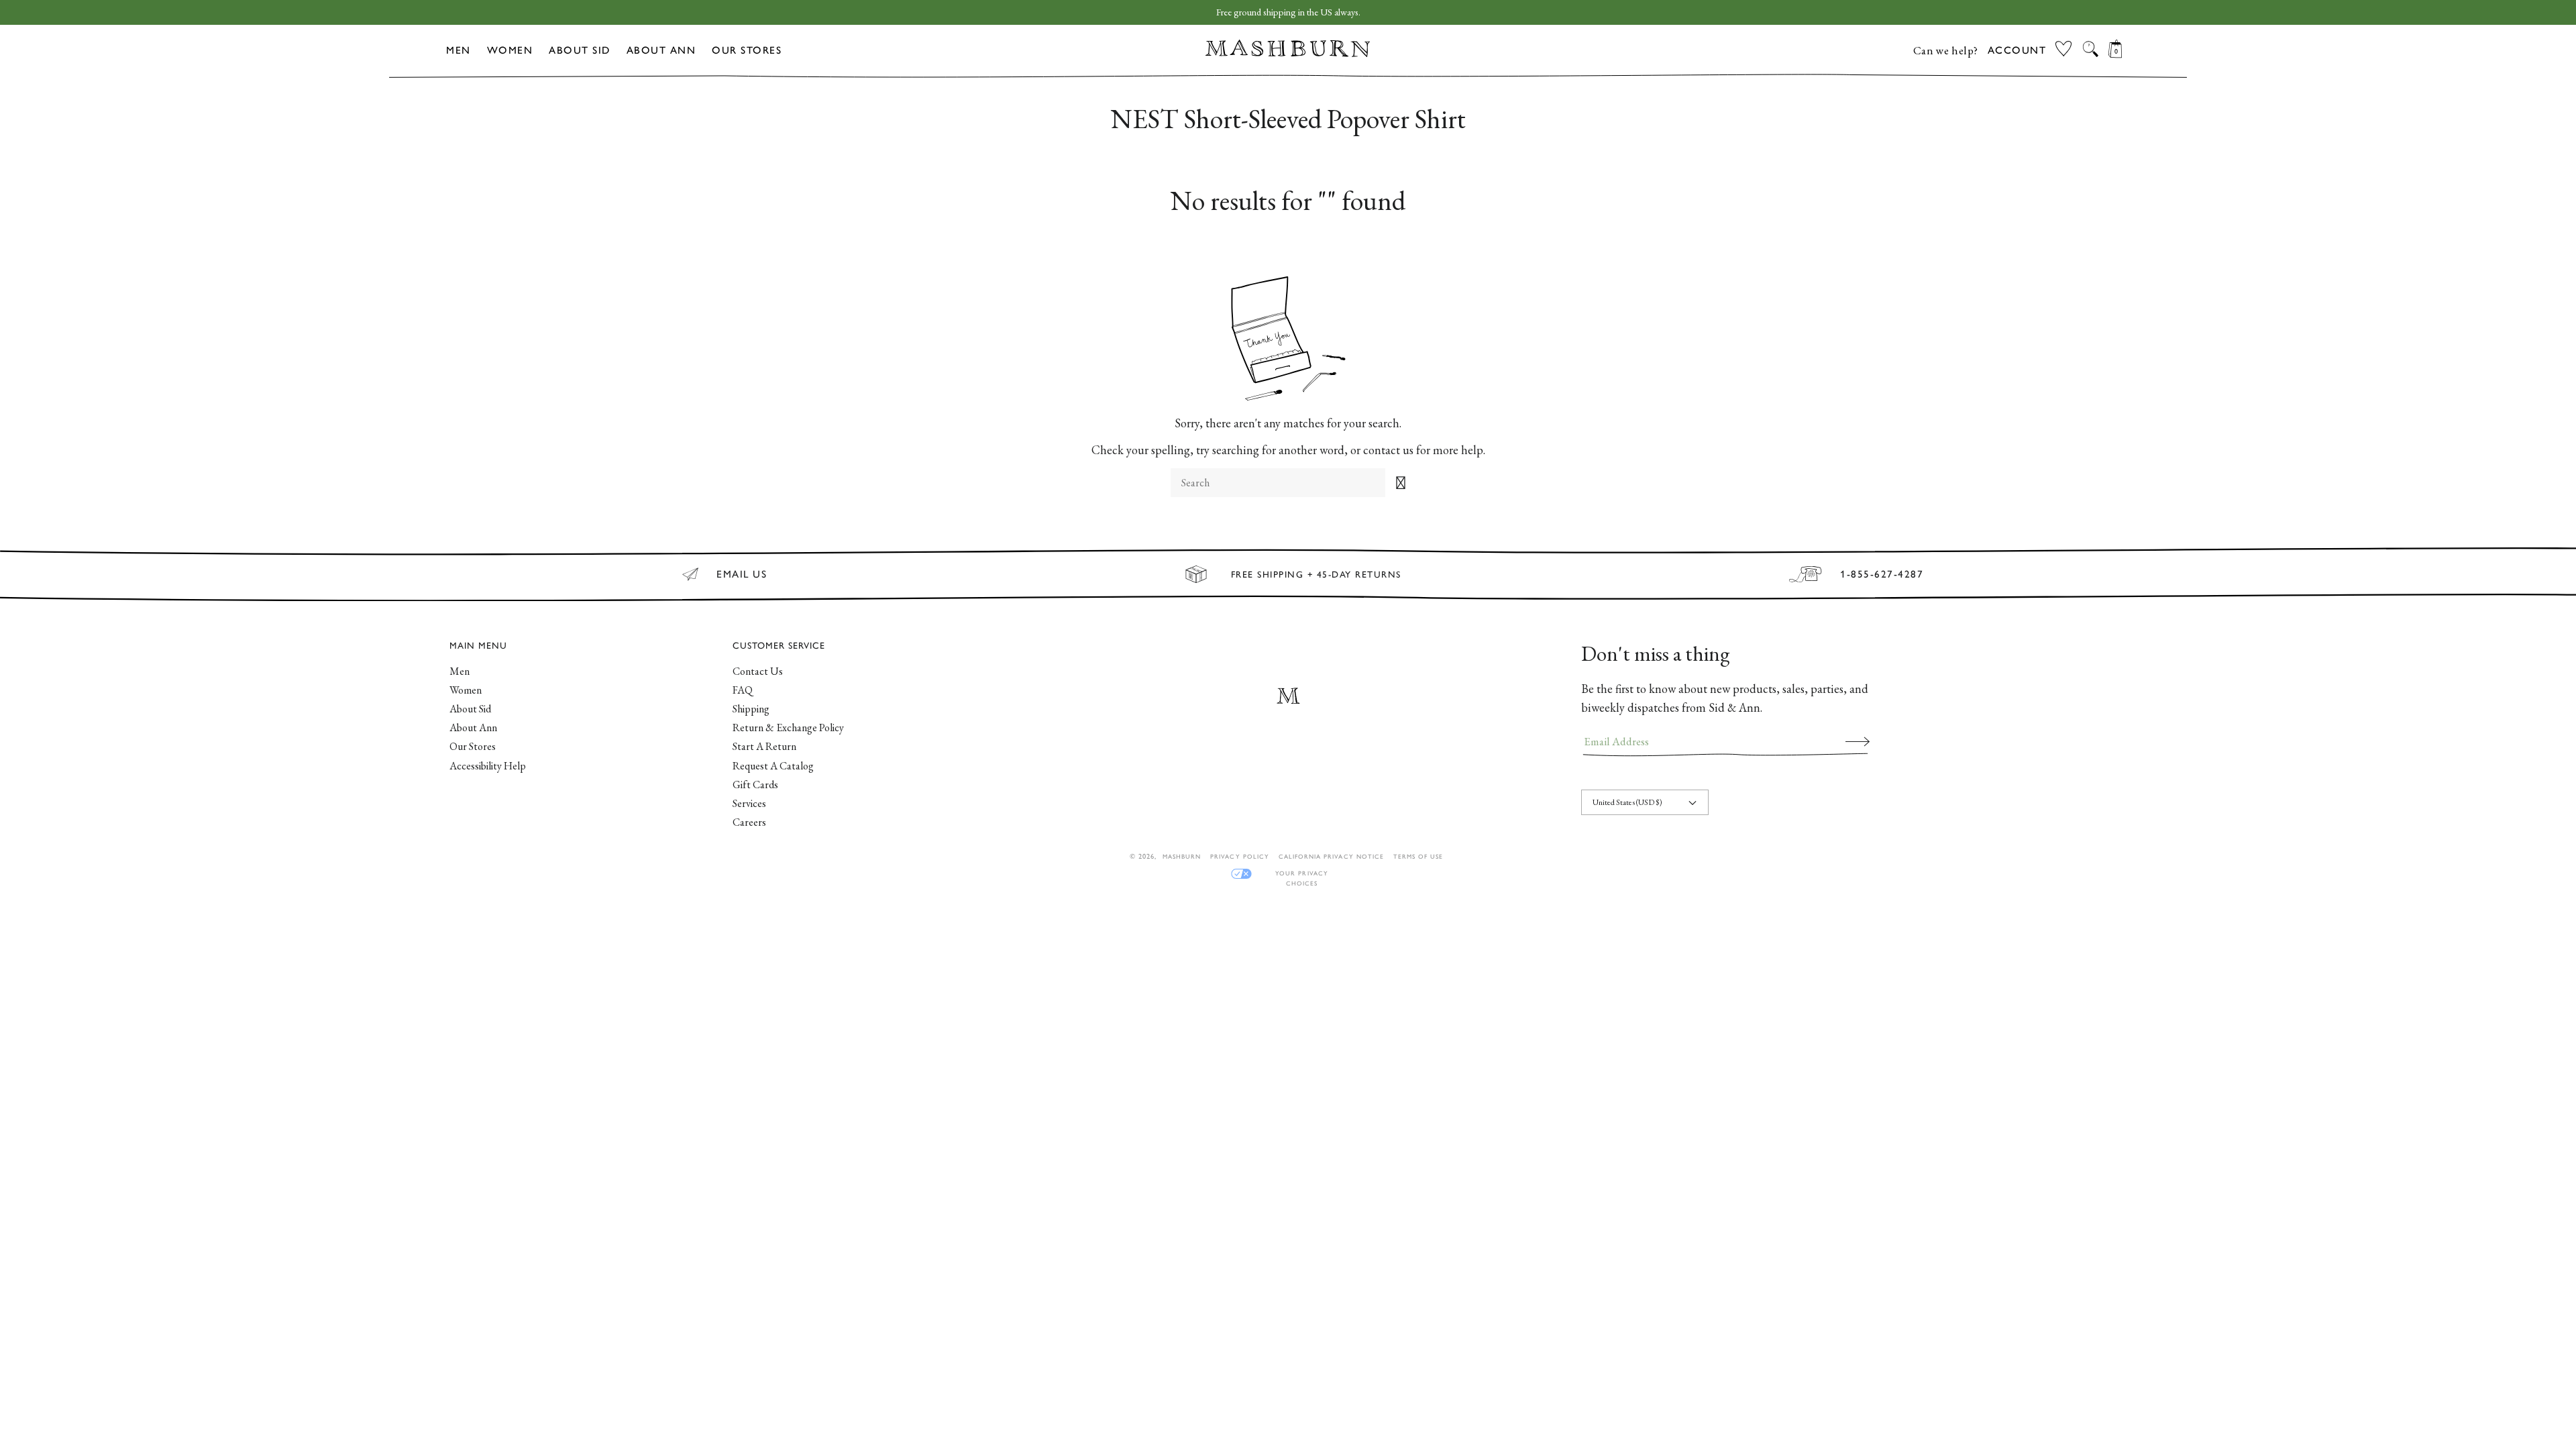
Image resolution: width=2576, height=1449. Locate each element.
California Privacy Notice (1331, 856)
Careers (749, 822)
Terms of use (1418, 856)
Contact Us (758, 671)
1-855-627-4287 (1882, 574)
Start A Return (764, 746)
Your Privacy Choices (1301, 874)
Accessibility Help (488, 766)
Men (459, 50)
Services (749, 803)
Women (510, 50)
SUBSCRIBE (1858, 741)
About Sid (580, 50)
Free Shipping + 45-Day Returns (1316, 574)
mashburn (1182, 856)
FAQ (743, 690)
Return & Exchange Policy (788, 728)
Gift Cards (755, 785)
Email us (742, 574)
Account (2017, 50)
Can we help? (1946, 50)
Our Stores (747, 50)
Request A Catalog (773, 766)
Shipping (751, 709)
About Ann (661, 50)
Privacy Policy (1240, 856)
